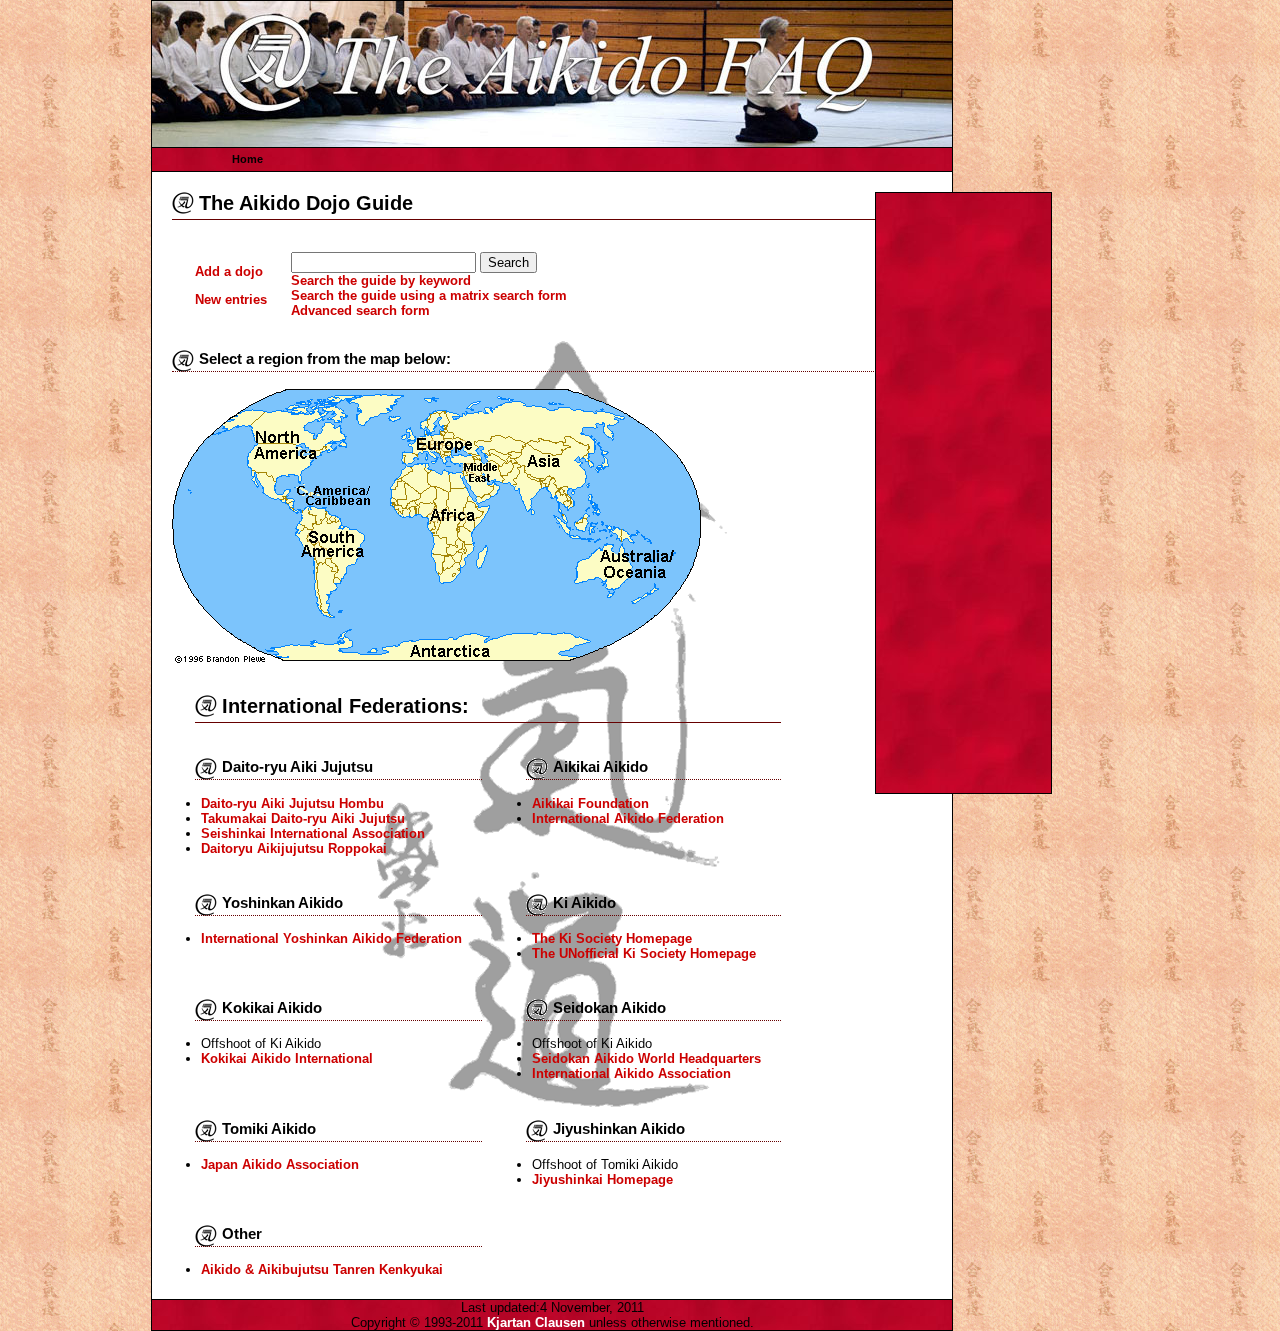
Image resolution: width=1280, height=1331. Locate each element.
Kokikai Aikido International (287, 1058)
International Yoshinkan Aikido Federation (331, 938)
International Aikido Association (631, 1073)
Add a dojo (229, 271)
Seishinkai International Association (313, 833)
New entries (231, 299)
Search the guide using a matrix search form (429, 295)
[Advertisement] (964, 493)
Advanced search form (360, 310)
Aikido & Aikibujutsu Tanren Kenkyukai (322, 1269)
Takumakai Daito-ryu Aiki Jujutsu (303, 818)
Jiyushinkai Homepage (602, 1179)
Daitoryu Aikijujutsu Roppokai (294, 848)
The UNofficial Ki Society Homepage (644, 953)
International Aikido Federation (628, 818)
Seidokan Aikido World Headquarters (646, 1058)
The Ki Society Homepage (612, 938)
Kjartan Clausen (536, 1322)
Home (247, 159)
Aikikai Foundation (590, 803)
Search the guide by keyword (381, 280)
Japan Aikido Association (280, 1164)
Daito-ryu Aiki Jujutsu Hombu (292, 803)
